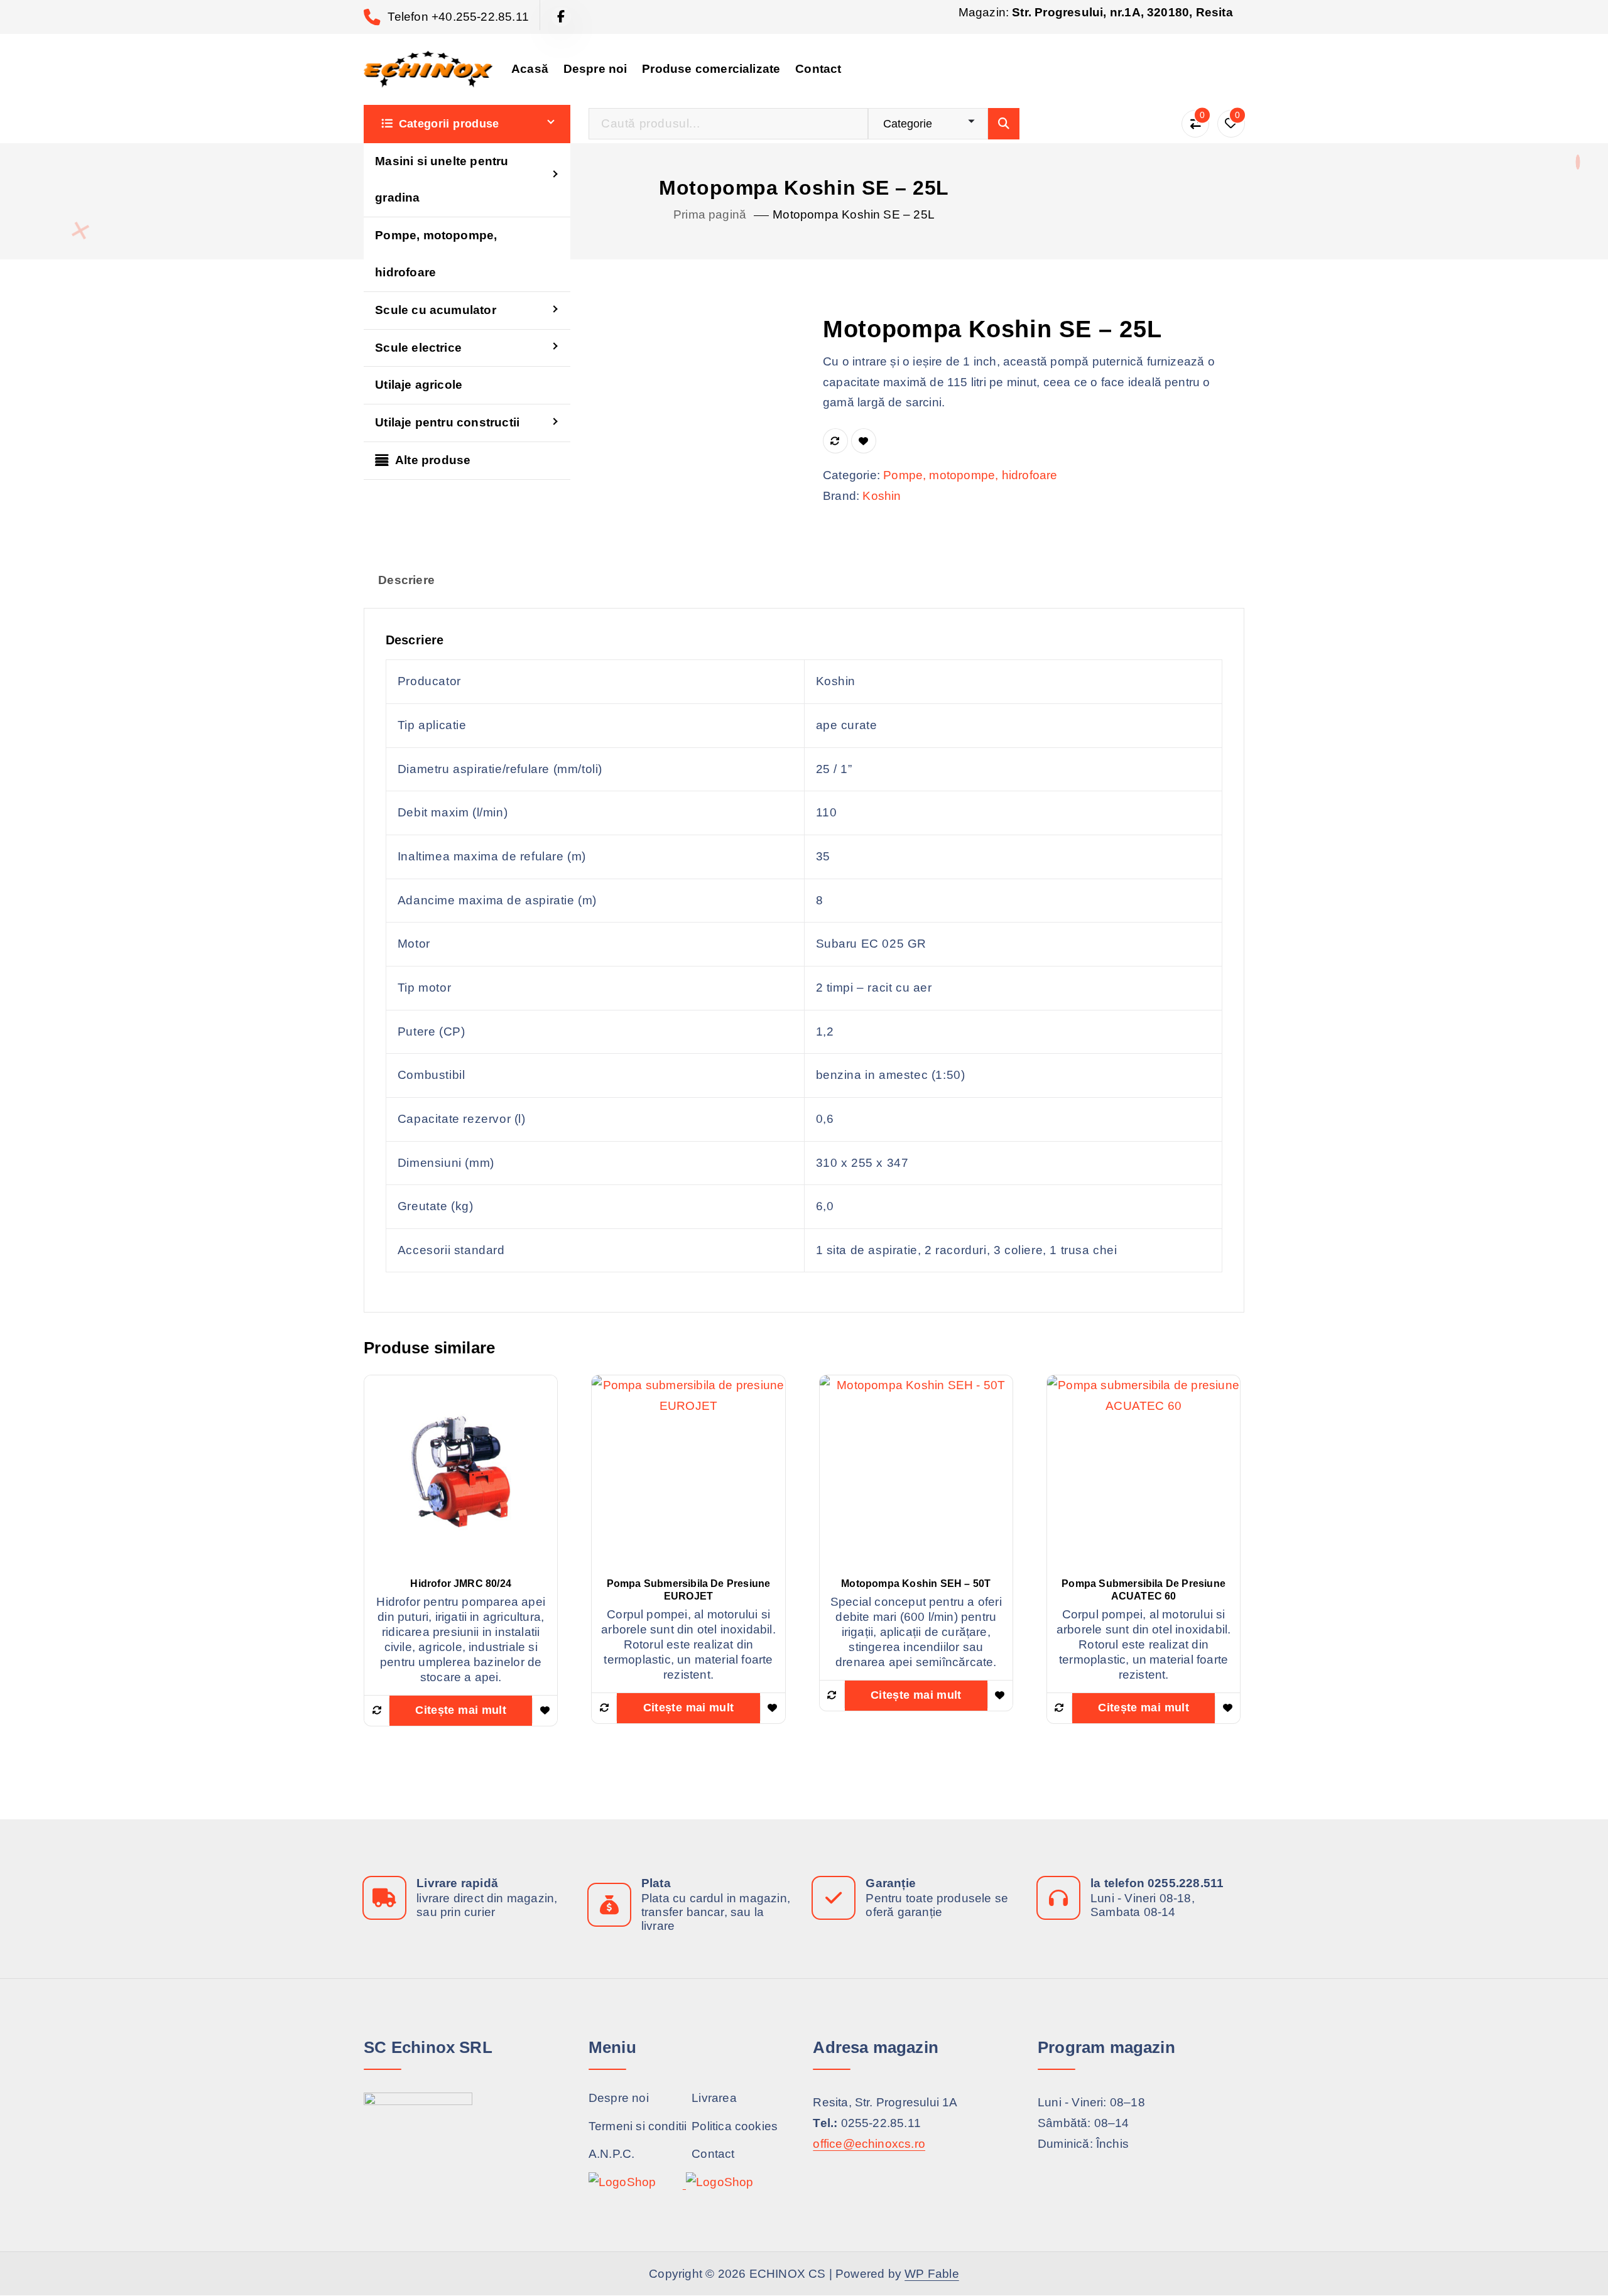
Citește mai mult (461, 1710)
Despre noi (595, 69)
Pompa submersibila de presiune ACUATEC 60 (1144, 1590)
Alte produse (433, 460)
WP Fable (932, 2274)
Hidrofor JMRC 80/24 (461, 1584)
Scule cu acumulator (436, 310)
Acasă (530, 69)
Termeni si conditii (638, 2125)
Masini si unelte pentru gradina (442, 180)
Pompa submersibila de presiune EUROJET (689, 1590)
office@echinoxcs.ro (869, 2143)
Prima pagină (710, 214)
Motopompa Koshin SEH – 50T (916, 1584)
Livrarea (714, 2098)
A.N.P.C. (612, 2154)
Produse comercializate (711, 69)
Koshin (882, 496)
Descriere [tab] (406, 580)
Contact (818, 69)
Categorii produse (449, 124)
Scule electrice (418, 348)
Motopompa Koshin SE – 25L (854, 214)
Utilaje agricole (419, 385)
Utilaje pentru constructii (447, 422)
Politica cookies (735, 2125)
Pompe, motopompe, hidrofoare (436, 254)
